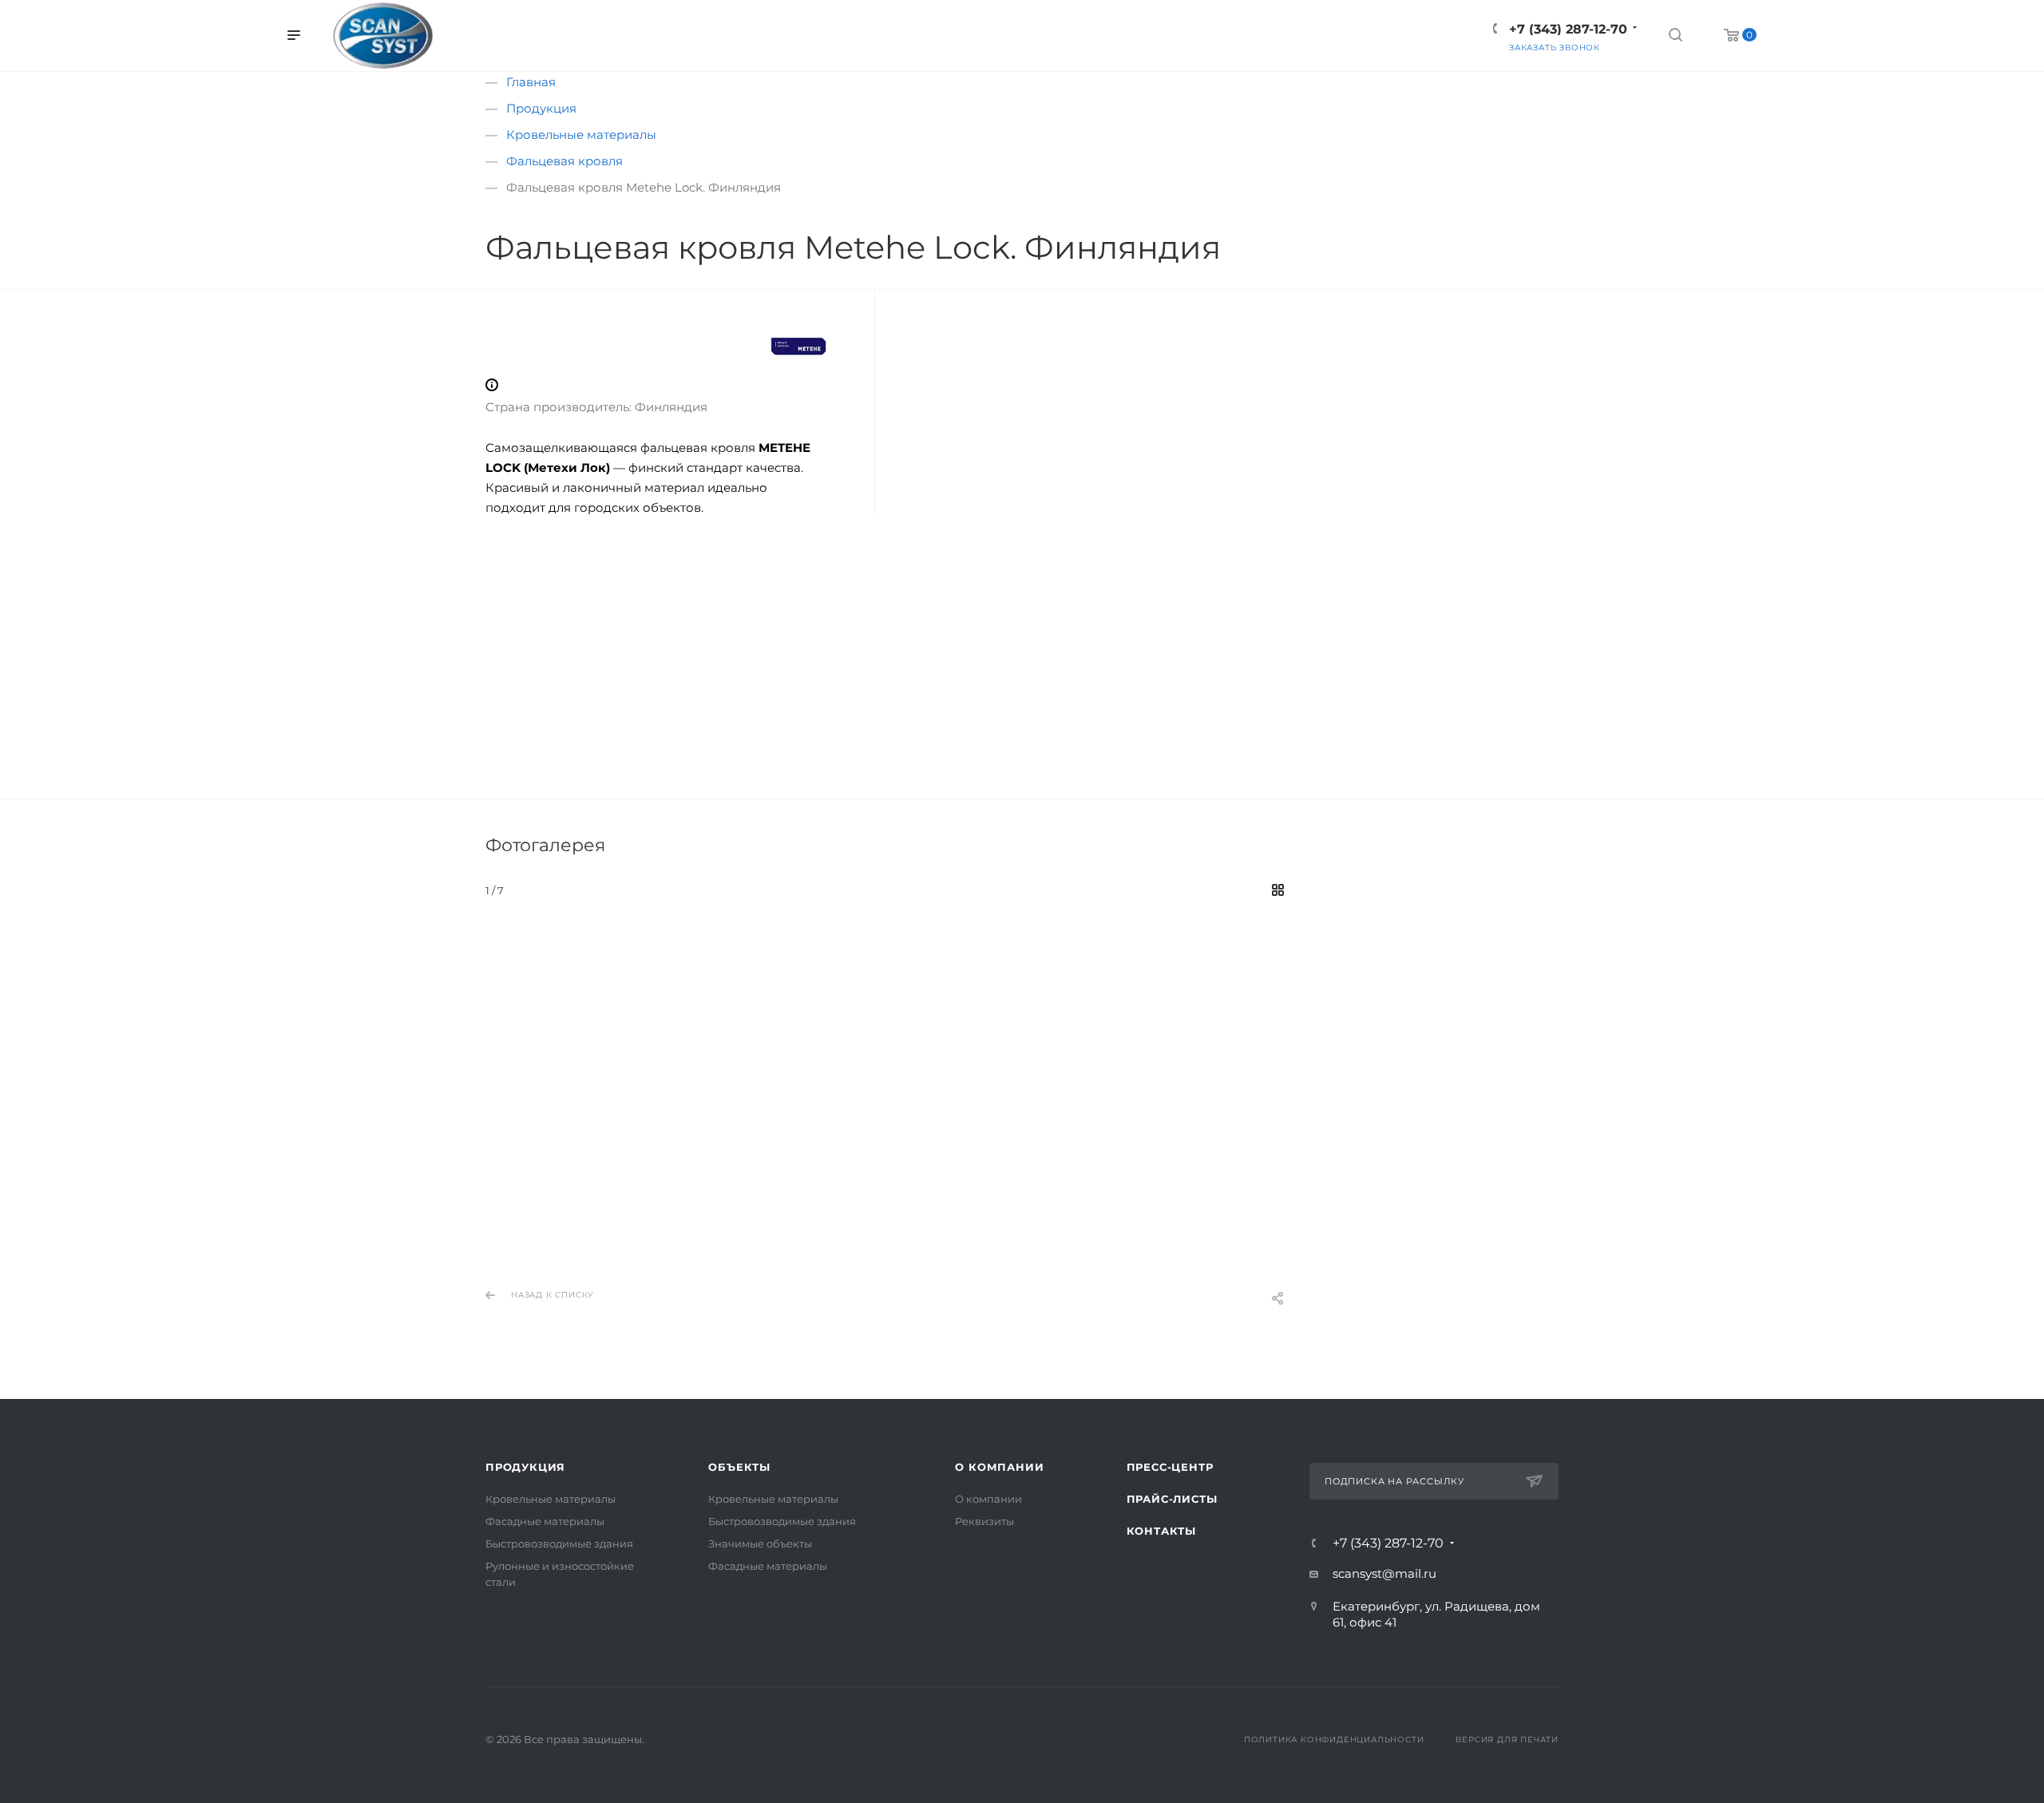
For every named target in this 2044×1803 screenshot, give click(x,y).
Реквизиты (984, 1521)
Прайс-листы (1172, 1499)
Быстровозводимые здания (559, 1543)
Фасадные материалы (545, 1521)
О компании (999, 1467)
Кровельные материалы (551, 1499)
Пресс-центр (1170, 1467)
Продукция (525, 1467)
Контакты (1161, 1531)
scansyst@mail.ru (1384, 1573)
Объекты (739, 1467)
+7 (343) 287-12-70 (1388, 1543)
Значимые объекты (760, 1543)
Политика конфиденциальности (1334, 1740)
